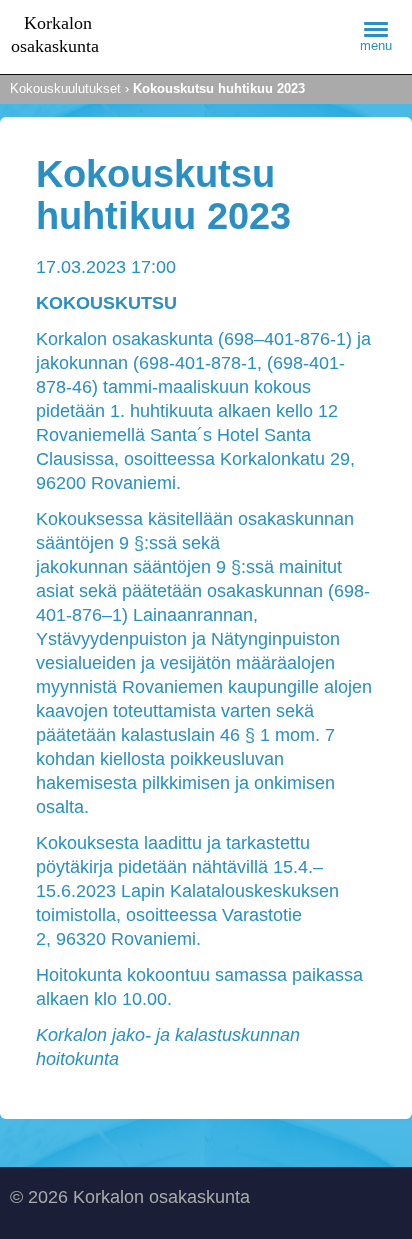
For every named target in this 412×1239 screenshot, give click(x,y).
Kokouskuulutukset (65, 88)
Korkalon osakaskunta (70, 37)
